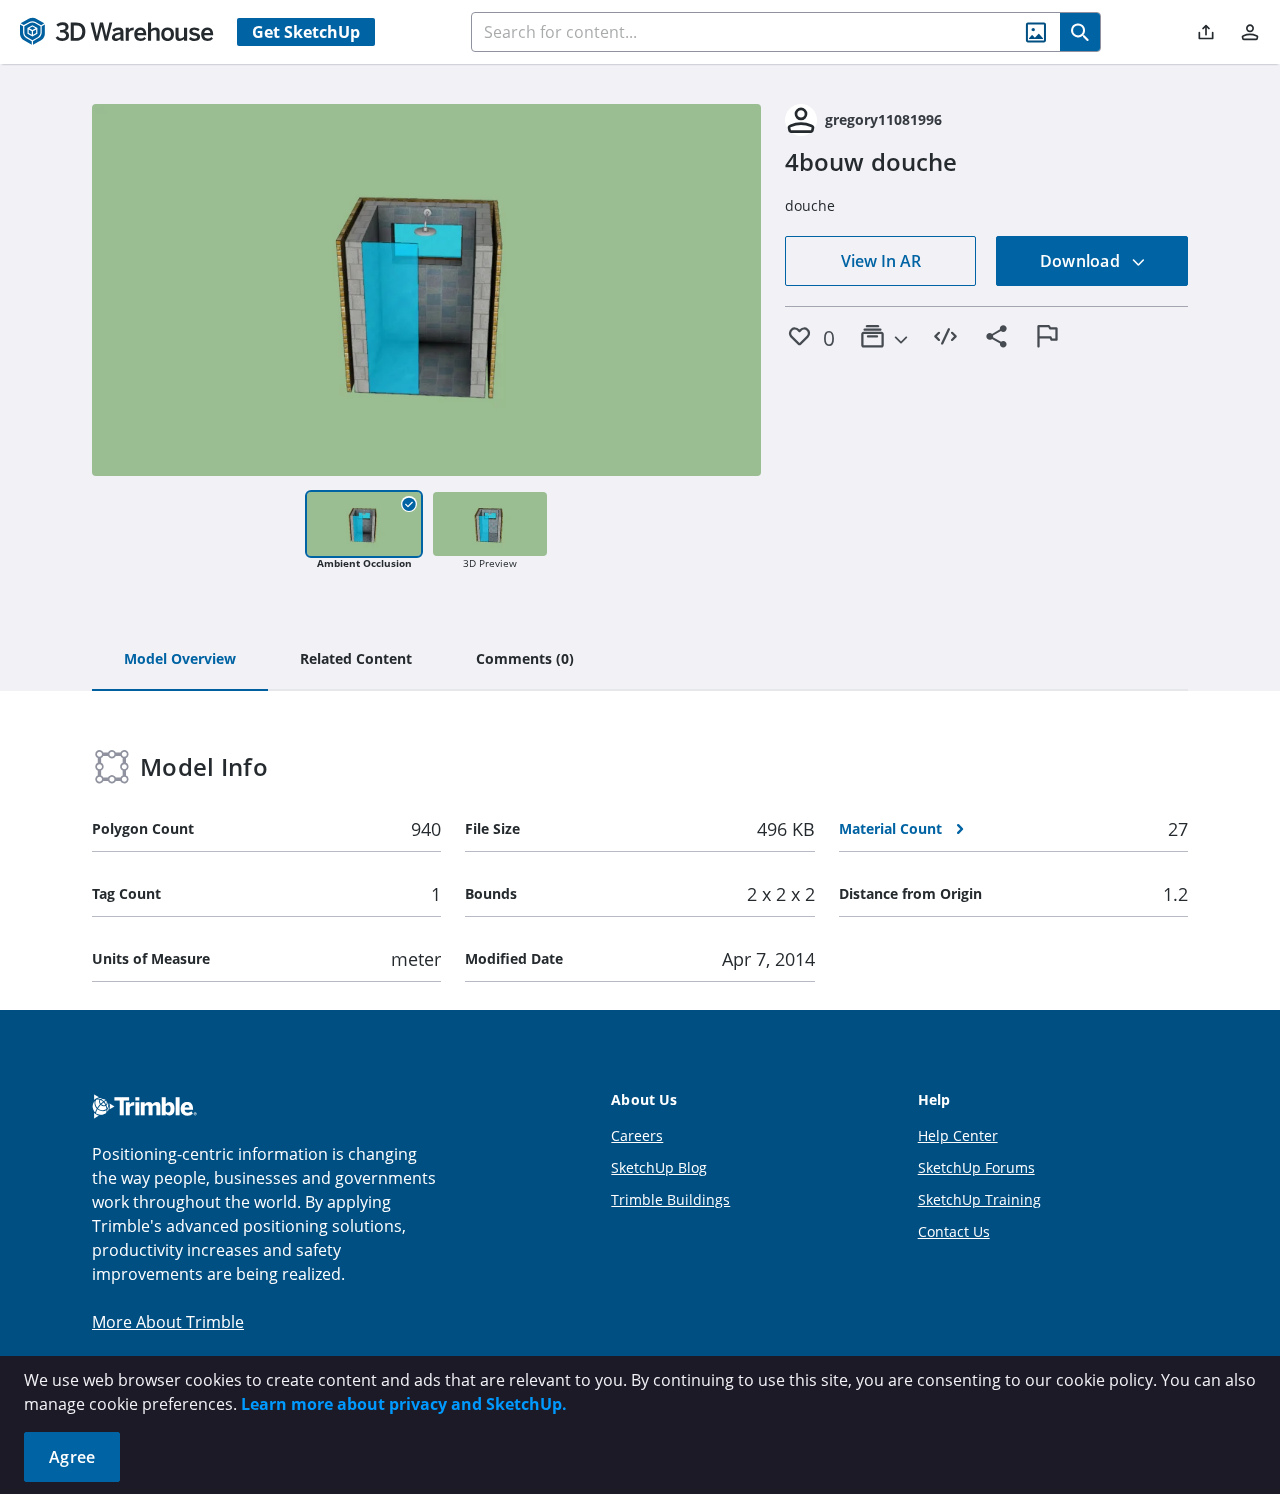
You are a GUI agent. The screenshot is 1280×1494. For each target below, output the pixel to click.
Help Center (958, 1135)
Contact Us (954, 1231)
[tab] (180, 660)
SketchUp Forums (976, 1167)
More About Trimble (168, 1322)
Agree (72, 1457)
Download (1082, 261)
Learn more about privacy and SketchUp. (404, 1404)
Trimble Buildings (670, 1199)
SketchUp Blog (659, 1167)
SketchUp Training (979, 1199)
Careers (637, 1135)
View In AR (881, 261)
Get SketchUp (306, 32)
